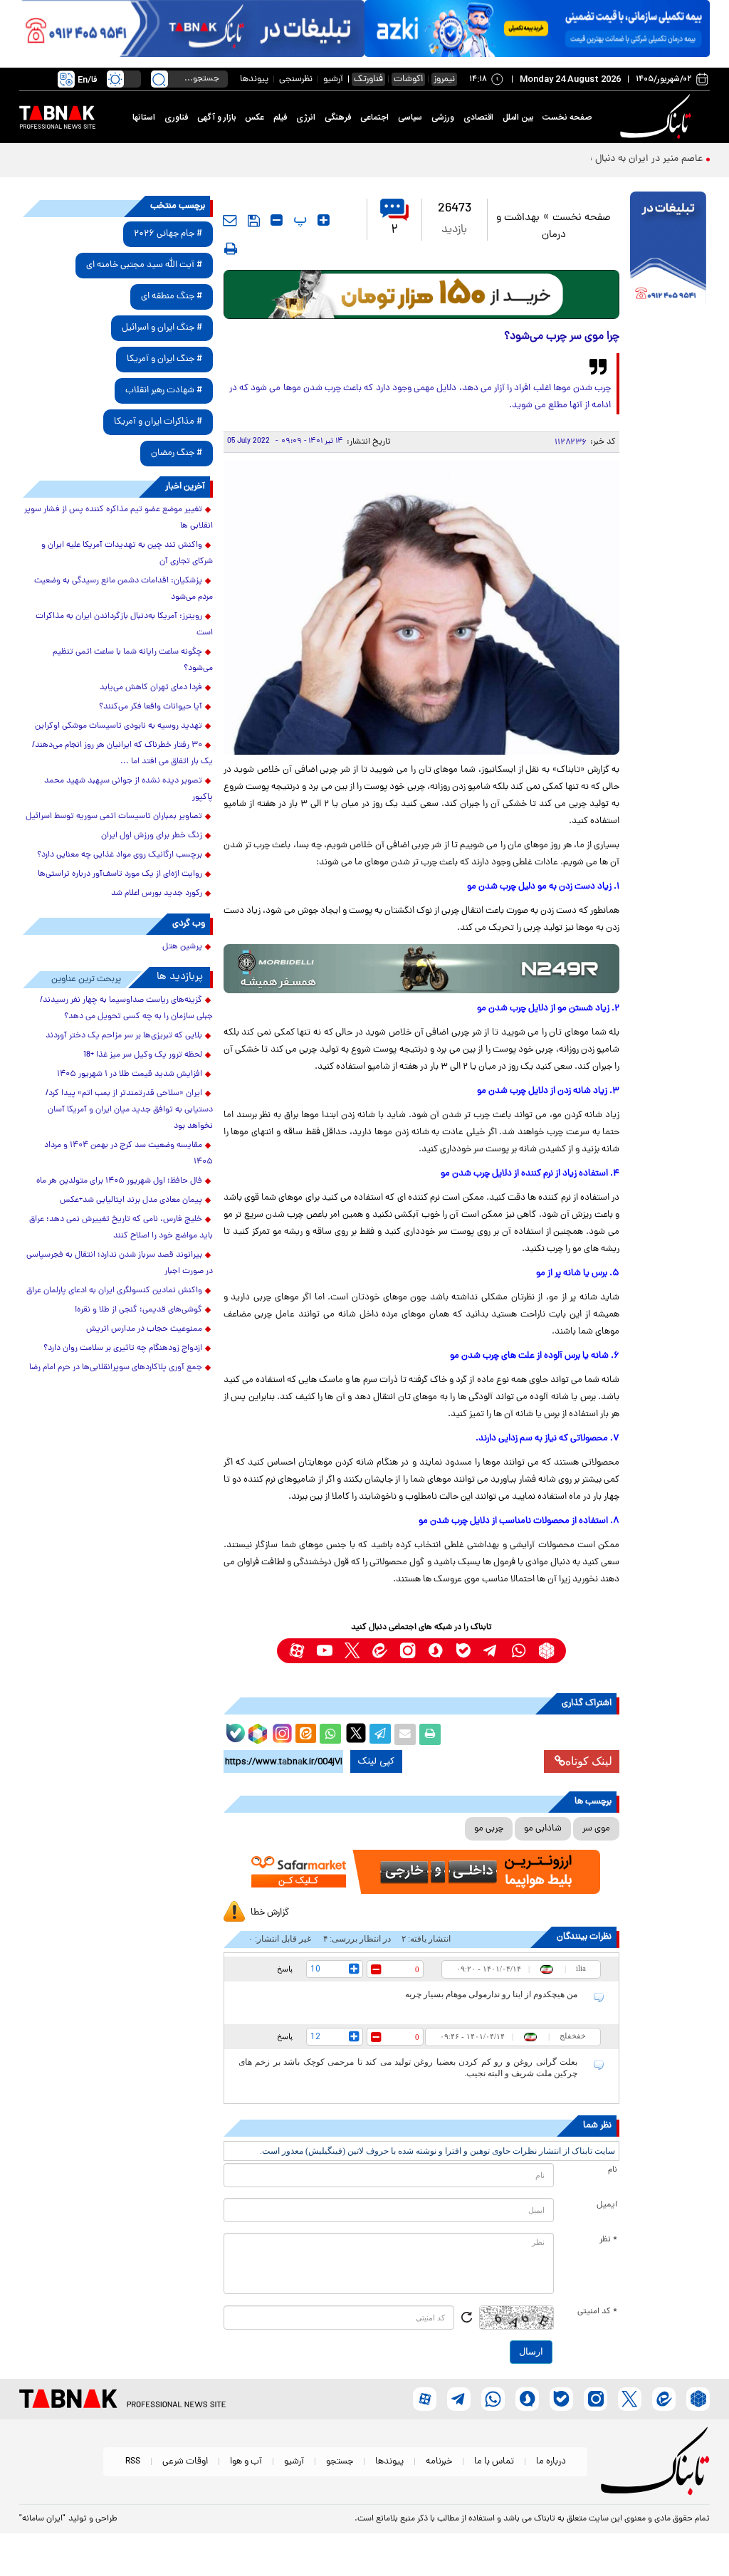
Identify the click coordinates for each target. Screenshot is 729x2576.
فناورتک (368, 79)
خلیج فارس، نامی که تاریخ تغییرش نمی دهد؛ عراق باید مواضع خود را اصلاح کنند (121, 1228)
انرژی (306, 117)
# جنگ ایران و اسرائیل (162, 328)
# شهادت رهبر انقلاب (164, 391)
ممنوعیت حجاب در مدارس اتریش (144, 1329)
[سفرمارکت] (422, 1872)
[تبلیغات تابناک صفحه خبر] (668, 250)
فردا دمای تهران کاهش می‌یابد (151, 688)
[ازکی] (537, 28)
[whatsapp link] (519, 1651)
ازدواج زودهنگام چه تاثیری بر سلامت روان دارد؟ (123, 1349)
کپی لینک (376, 1761)
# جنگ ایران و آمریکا (164, 359)
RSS (133, 2462)
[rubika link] (546, 1651)
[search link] (159, 79)
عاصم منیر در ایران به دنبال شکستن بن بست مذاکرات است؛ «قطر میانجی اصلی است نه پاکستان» (508, 159)
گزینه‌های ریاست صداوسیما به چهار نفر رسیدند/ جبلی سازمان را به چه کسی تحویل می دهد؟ (126, 1009)
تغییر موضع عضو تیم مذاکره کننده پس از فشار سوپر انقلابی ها (119, 518)
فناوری (176, 117)
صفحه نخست (567, 117)
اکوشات (408, 79)
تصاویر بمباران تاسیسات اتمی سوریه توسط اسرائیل (114, 817)
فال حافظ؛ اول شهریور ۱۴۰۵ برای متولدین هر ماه (119, 1181)
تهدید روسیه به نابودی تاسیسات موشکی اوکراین (119, 726)
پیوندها (254, 79)
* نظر (608, 2240)
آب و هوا (246, 2462)
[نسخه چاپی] (430, 1734)
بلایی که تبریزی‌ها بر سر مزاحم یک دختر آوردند (124, 1036)
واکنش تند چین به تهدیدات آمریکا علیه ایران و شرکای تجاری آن (127, 554)
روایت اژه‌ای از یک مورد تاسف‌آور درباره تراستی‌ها (120, 874)
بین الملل (518, 117)
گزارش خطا (270, 1913)
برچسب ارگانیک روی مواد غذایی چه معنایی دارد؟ (120, 855)
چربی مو (489, 1829)
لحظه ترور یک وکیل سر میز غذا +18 (143, 1055)
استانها (144, 117)
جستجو (340, 2462)
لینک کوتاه (589, 1761)
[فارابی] (422, 294)
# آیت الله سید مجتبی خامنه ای (144, 265)
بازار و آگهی (216, 117)
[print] (231, 248)
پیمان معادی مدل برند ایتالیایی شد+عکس (131, 1200)
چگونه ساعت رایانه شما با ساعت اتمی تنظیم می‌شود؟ (133, 660)
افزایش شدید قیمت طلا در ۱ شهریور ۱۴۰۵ (130, 1074)
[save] (254, 221)
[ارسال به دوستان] (405, 1734)
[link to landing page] (658, 117)
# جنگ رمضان (177, 453)
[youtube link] (324, 1651)
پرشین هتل (182, 947)
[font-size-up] (324, 220)
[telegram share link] (380, 1734)
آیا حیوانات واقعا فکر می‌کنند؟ (151, 707)
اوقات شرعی (185, 2462)
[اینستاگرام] (280, 1732)
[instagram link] (408, 1651)
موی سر (596, 1829)
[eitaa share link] (305, 1734)
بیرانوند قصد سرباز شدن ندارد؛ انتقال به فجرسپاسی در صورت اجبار (120, 1263)
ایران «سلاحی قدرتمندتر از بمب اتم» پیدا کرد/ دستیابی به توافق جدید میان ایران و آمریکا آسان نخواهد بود (129, 1110)
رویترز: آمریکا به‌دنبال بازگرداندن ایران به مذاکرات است (124, 625)
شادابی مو (543, 1829)
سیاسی (410, 117)
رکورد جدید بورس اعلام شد (157, 894)
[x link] (352, 1651)
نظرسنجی (296, 79)
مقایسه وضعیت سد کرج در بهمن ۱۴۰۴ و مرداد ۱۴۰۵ (129, 1154)
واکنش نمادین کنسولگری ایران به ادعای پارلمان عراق (114, 1291)
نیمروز (444, 79)
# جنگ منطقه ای (172, 297)
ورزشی (443, 117)
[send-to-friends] (230, 220)
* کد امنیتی (597, 2312)
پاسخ (285, 1969)
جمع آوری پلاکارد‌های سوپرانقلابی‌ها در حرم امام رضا (116, 1368)
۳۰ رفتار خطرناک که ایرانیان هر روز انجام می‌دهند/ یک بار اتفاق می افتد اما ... (122, 754)
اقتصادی (478, 117)
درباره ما (551, 2462)
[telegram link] (491, 1651)
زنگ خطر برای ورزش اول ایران (152, 836)
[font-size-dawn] (277, 220)
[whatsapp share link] (330, 1734)
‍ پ (298, 220)
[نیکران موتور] (422, 969)
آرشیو (333, 79)
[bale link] (463, 1651)
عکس (255, 117)
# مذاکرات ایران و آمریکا (158, 422)
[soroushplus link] (435, 1651)
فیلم (280, 117)
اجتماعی (374, 117)
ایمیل (607, 2205)
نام (613, 2170)
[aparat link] (297, 1651)
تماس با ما (494, 2462)
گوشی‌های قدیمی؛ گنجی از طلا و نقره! (138, 1310)
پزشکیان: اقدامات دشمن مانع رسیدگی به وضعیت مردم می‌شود (124, 589)
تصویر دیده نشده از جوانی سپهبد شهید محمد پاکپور (129, 789)
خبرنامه (439, 2462)
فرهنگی (338, 117)
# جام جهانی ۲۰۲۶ (168, 234)
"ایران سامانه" (42, 2519)
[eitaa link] (380, 1651)
